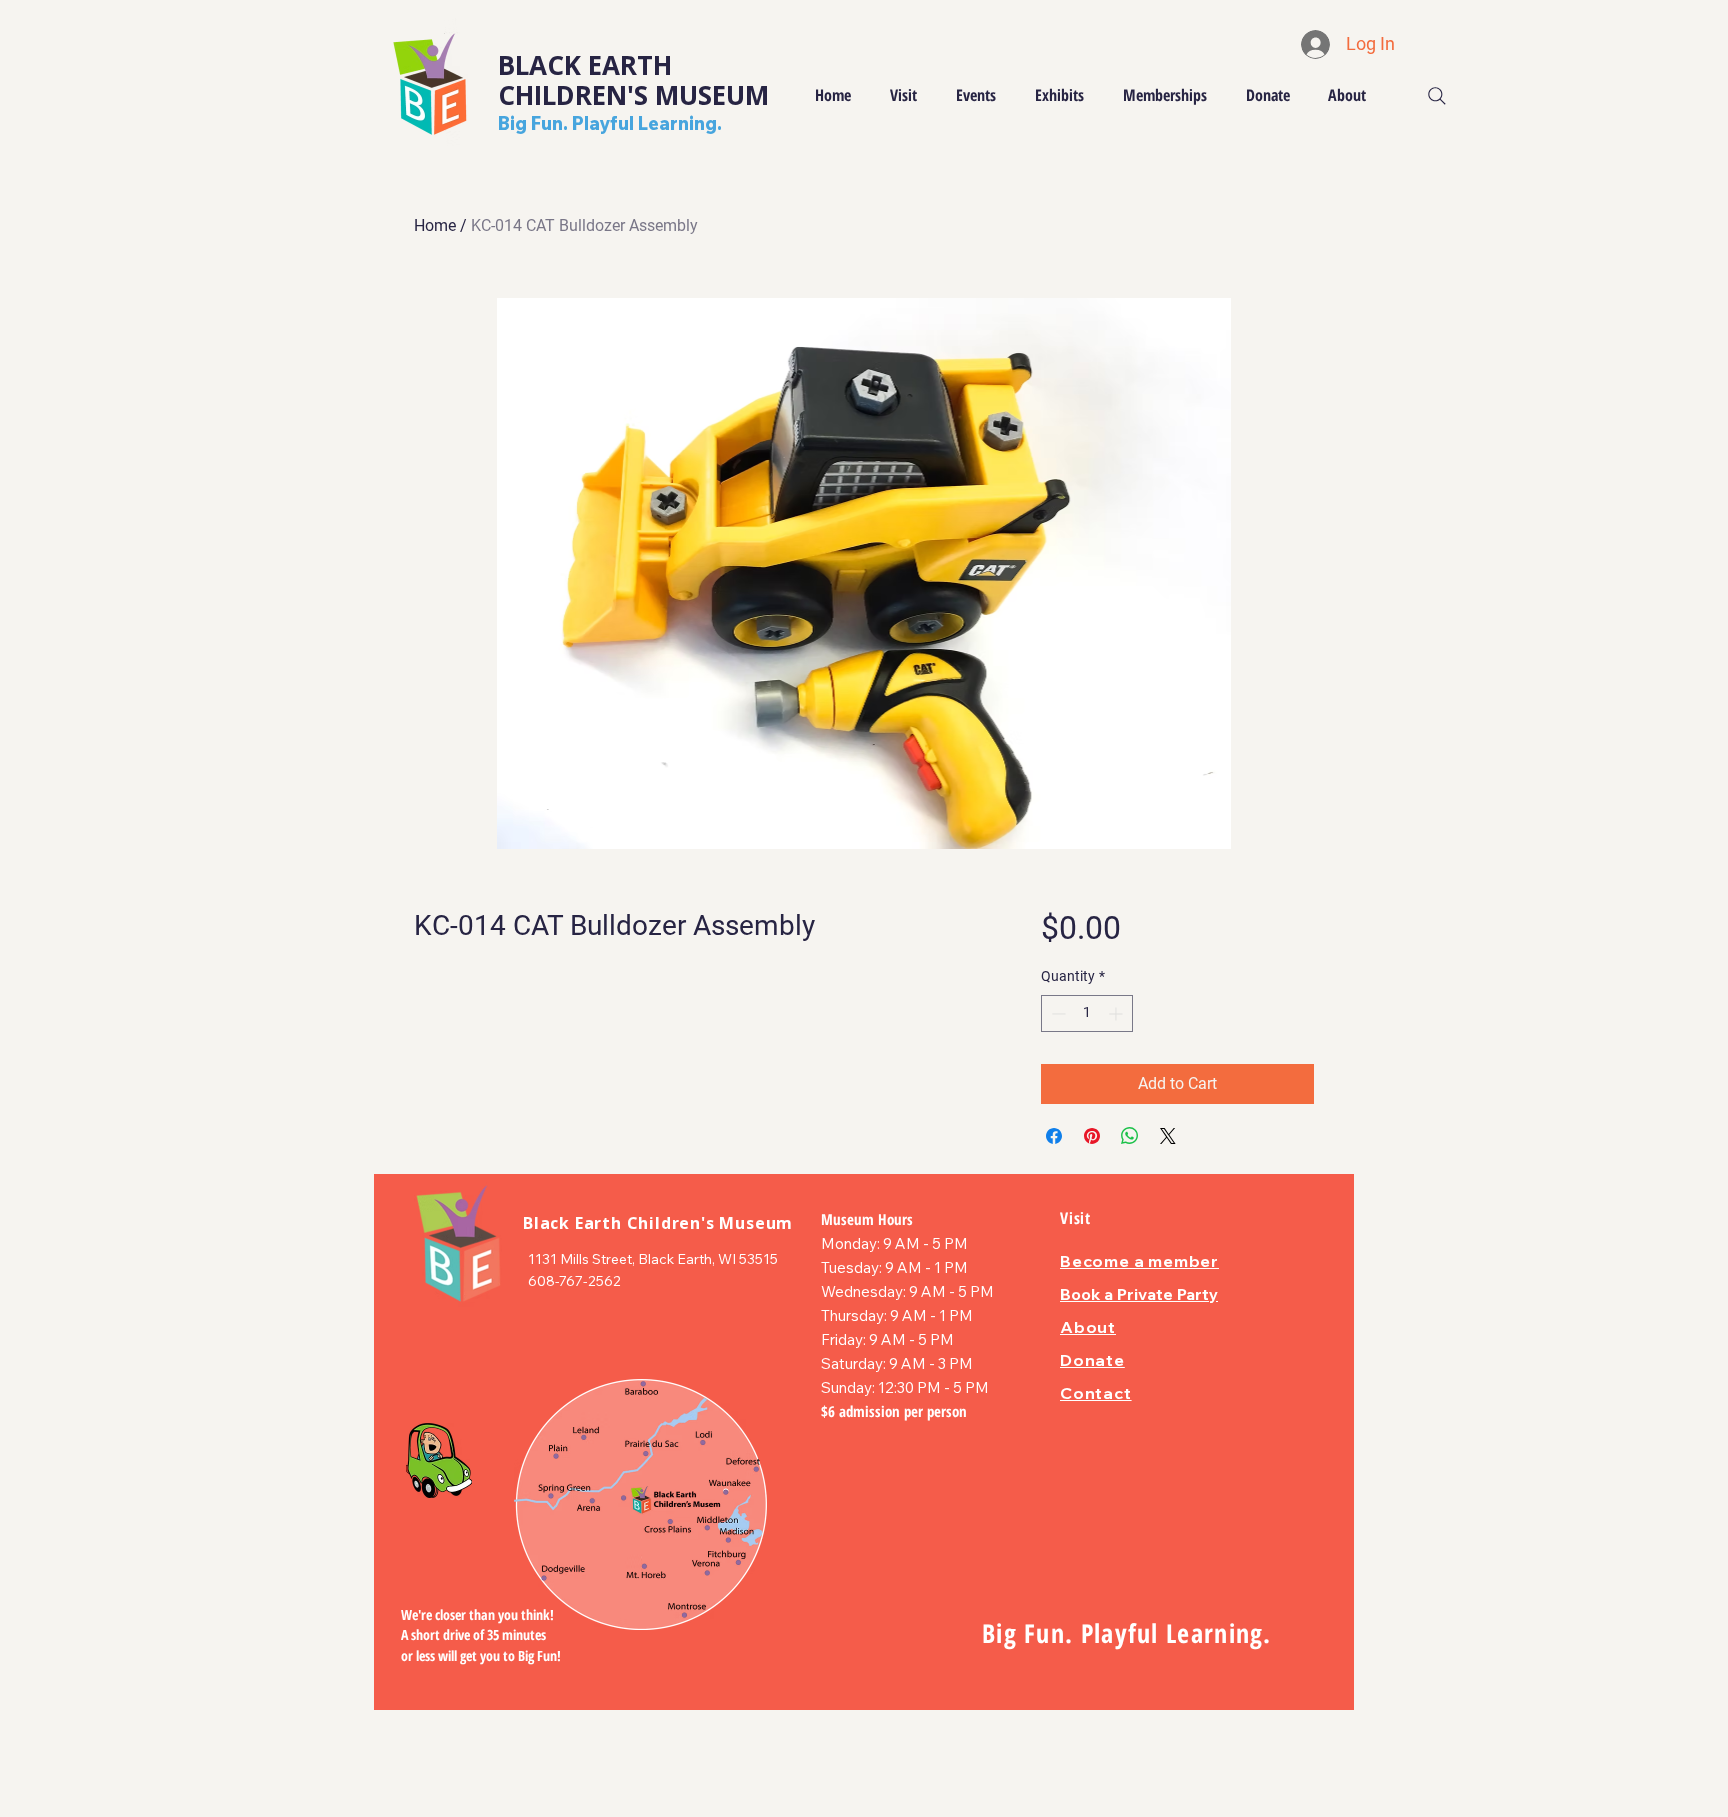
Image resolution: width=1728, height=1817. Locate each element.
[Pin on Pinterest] (1092, 1136)
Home (435, 225)
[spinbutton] (1087, 1013)
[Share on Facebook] (1054, 1136)
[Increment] (1117, 1013)
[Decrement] (1056, 1013)
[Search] (1437, 96)
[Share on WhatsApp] (1130, 1136)
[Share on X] (1168, 1136)
